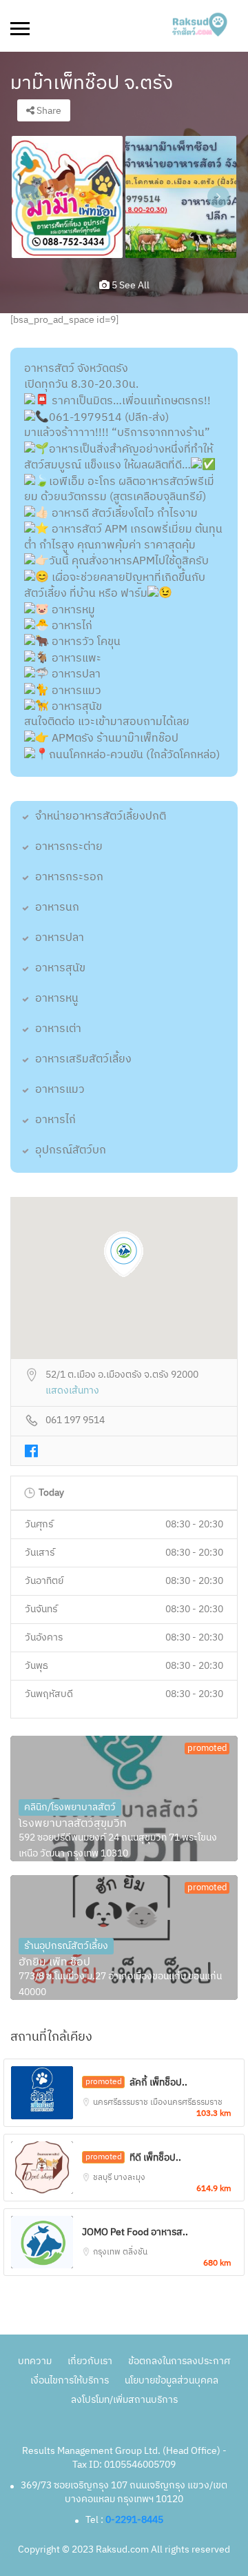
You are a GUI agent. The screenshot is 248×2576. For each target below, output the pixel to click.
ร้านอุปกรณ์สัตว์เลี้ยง (66, 1946)
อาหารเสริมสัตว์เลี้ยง (83, 1059)
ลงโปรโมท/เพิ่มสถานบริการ (124, 2400)
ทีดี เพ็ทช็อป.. (155, 2158)
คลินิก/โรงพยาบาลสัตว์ (70, 1807)
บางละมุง (130, 2178)
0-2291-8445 (134, 2520)
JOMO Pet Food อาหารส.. (135, 2232)
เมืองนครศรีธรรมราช (186, 2102)
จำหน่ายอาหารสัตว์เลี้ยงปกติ (101, 816)
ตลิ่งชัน (135, 2252)
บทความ (35, 2361)
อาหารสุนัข (60, 968)
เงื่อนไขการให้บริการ (70, 2380)
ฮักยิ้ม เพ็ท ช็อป (54, 1963)
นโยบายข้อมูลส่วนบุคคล (172, 2380)
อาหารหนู (57, 999)
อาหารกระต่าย (69, 847)
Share (48, 111)
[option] (67, 197)
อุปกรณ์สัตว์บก (71, 1150)
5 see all (130, 285)
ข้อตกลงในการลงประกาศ (179, 2361)
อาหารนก (57, 908)
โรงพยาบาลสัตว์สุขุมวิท (73, 1824)
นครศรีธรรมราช (122, 2102)
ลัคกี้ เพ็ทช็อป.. (158, 2082)
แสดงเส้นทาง (72, 1391)
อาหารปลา (60, 938)
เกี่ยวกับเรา (90, 2361)
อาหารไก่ (55, 1120)
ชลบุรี (103, 2178)
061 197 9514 (75, 1421)
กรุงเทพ (108, 2252)
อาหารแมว (60, 1090)
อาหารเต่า (58, 1029)
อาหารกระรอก (69, 877)
